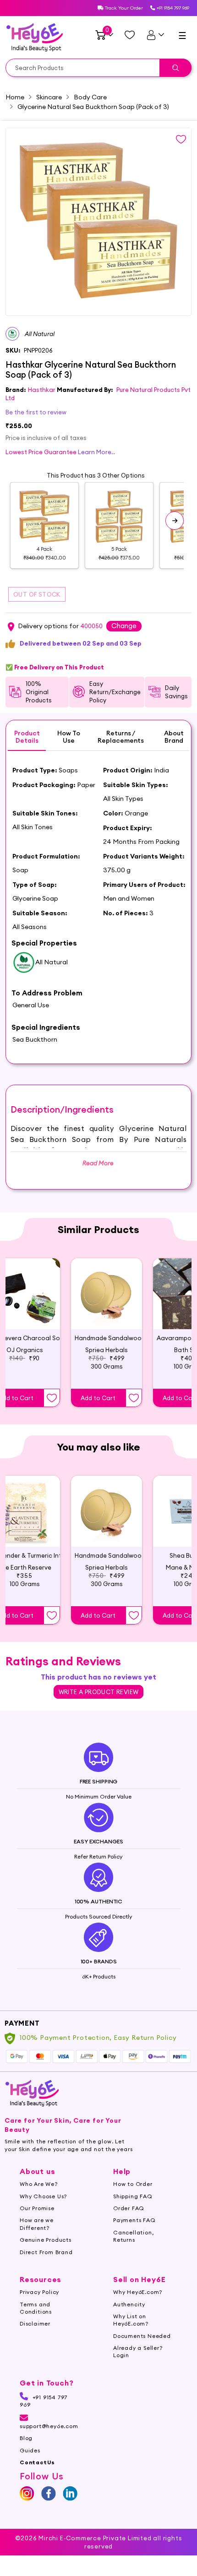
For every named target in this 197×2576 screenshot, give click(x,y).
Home (15, 97)
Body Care (90, 97)
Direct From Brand (46, 2252)
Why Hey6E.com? (138, 2292)
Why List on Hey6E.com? (131, 2320)
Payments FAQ (134, 2220)
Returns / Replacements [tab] (121, 737)
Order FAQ (129, 2208)
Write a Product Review (99, 1692)
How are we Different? (37, 2224)
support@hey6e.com (49, 2426)
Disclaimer (35, 2323)
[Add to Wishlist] (52, 1398)
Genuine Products (46, 2240)
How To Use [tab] (69, 737)
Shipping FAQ (133, 2196)
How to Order (133, 2184)
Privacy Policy (39, 2292)
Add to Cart (98, 1398)
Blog (26, 2438)
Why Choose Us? (43, 2196)
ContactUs (37, 2462)
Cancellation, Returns (133, 2236)
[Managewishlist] (130, 35)
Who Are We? (39, 2184)
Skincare (49, 97)
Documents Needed (142, 2336)
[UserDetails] (155, 35)
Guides (30, 2450)
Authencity (129, 2304)
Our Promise (37, 2208)
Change (124, 626)
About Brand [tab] (174, 737)
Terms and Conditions (36, 2308)
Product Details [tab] (27, 737)
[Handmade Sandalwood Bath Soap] (107, 1294)
